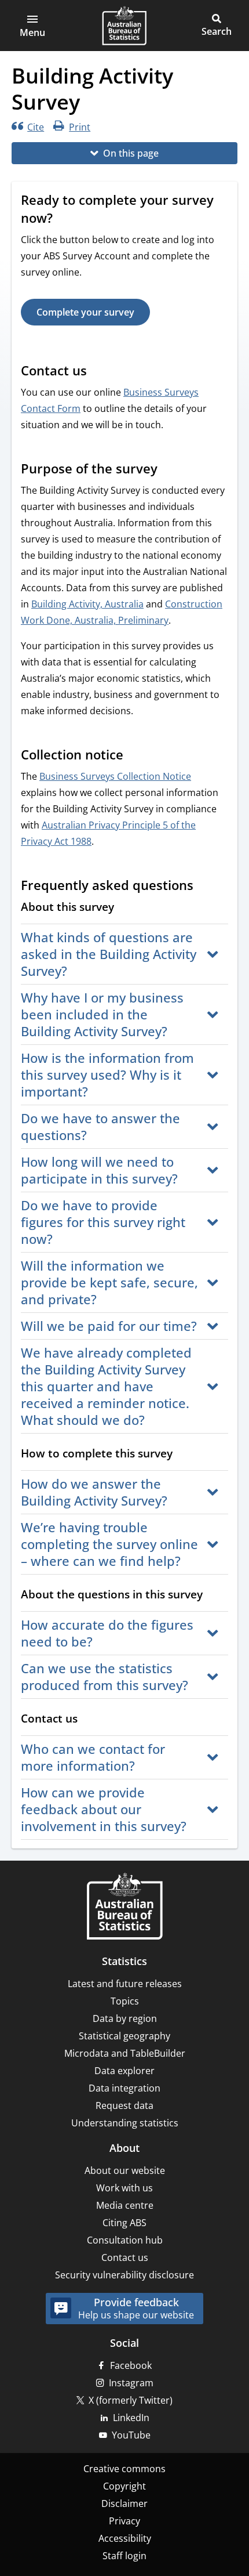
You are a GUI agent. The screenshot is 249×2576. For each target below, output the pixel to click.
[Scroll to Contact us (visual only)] (98, 372)
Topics (125, 2001)
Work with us (124, 2188)
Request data (124, 2105)
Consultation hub (125, 2240)
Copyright (124, 2486)
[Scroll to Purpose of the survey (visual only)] (169, 470)
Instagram (131, 2383)
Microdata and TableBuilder (125, 2053)
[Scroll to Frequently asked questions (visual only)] (204, 887)
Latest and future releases (125, 1984)
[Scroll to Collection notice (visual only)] (134, 756)
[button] (32, 26)
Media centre (125, 2205)
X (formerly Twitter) (131, 2400)
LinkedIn (131, 2418)
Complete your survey (85, 312)
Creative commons (124, 2469)
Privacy (124, 2521)
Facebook (131, 2365)
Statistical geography (124, 2036)
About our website (125, 2170)
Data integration (124, 2088)
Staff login (124, 2556)
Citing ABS (124, 2223)
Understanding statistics (125, 2123)
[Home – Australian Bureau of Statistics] (124, 1907)
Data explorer (124, 2071)
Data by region (125, 2018)
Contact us (125, 2257)
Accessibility (125, 2538)
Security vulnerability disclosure (124, 2275)
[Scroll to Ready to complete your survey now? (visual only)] (64, 219)
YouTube (131, 2435)
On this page (131, 153)
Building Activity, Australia (87, 604)
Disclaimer (124, 2503)
